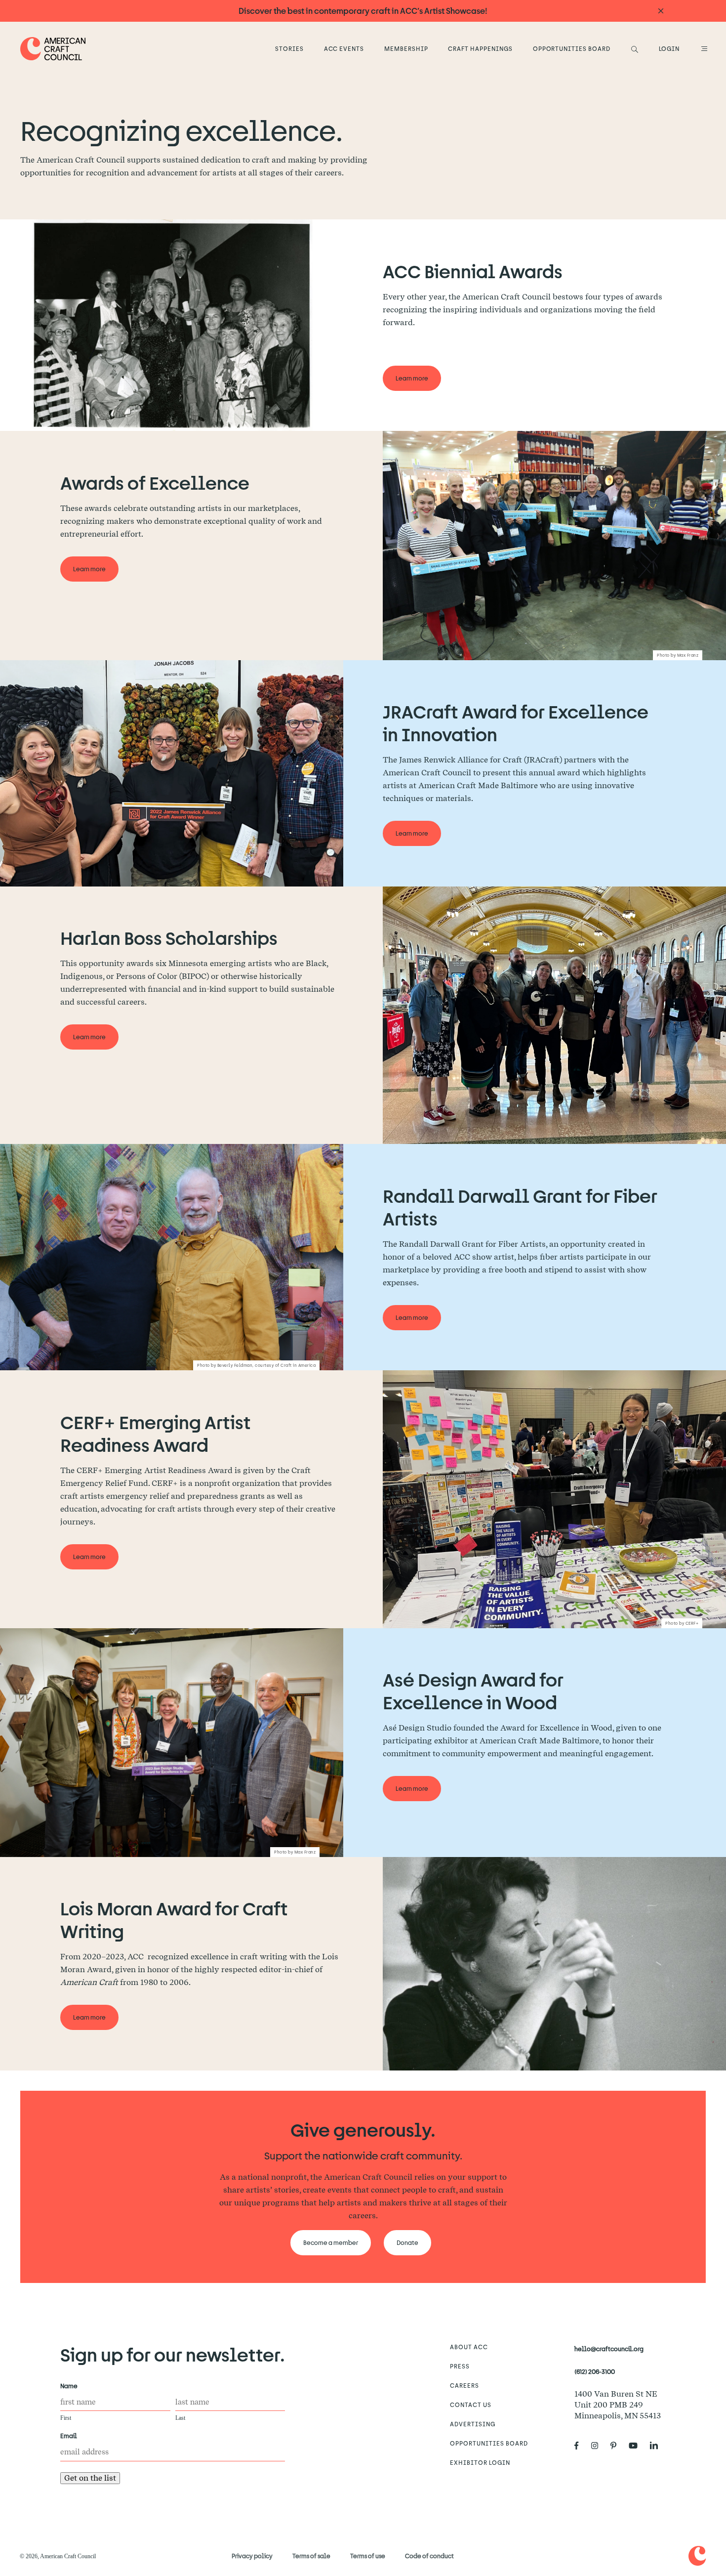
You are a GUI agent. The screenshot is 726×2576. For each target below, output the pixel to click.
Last (180, 2418)
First (66, 2418)
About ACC (469, 2347)
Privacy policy (252, 2556)
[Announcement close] (661, 11)
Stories (289, 48)
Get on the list (90, 2478)
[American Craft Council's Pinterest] (617, 2446)
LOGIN (669, 48)
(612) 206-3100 (595, 2371)
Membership (406, 48)
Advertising (473, 2424)
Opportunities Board (572, 48)
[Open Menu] (703, 48)
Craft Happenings (480, 48)
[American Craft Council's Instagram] (599, 2446)
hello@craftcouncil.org (609, 2349)
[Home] (53, 49)
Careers (464, 2385)
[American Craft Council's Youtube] (637, 2446)
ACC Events (344, 48)
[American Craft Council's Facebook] (581, 2446)
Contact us (471, 2405)
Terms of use (368, 2556)
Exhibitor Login (480, 2462)
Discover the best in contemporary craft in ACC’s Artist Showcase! (363, 11)
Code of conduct (429, 2556)
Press (460, 2366)
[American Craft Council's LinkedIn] (658, 2446)
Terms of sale (311, 2556)
